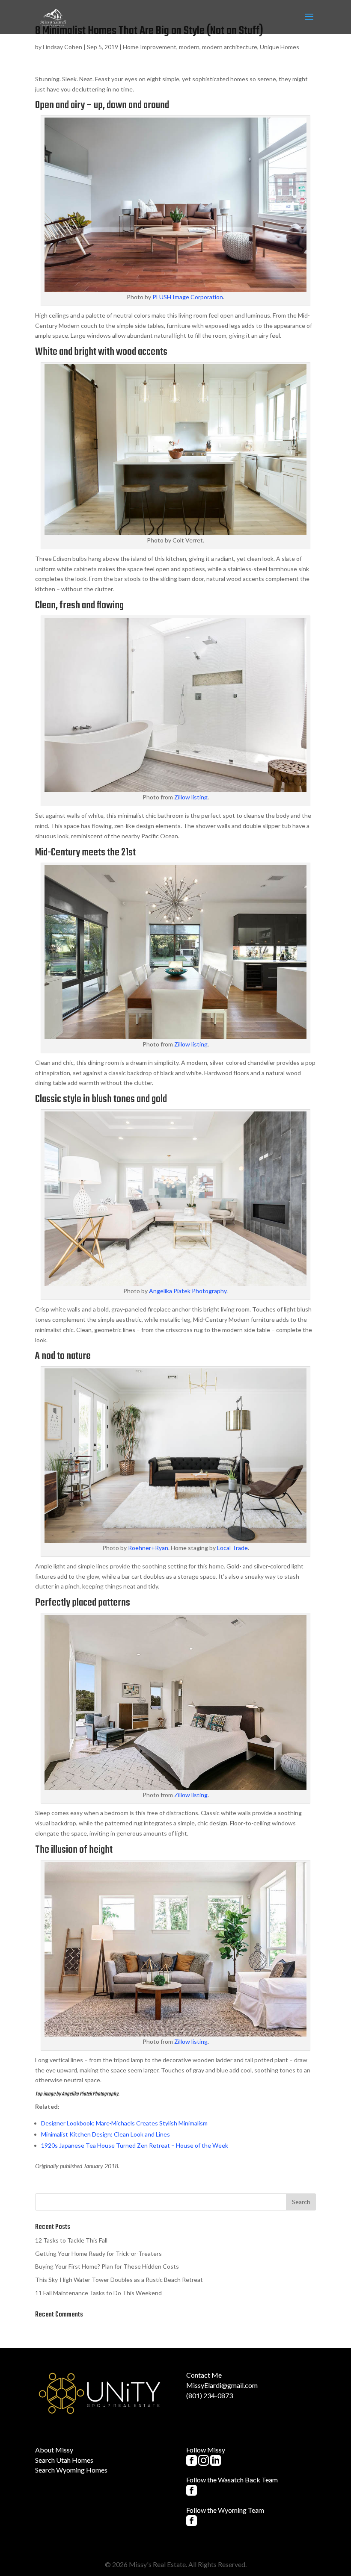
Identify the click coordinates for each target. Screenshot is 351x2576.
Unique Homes (280, 47)
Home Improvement (150, 47)
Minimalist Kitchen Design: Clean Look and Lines (106, 2134)
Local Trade (232, 1548)
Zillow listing (191, 797)
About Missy (54, 2450)
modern (189, 47)
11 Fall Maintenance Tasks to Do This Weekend (98, 2293)
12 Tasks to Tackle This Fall (71, 2240)
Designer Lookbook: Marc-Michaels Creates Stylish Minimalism (124, 2123)
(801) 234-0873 (210, 2395)
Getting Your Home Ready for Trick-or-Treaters (98, 2253)
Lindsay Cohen (62, 47)
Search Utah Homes (64, 2460)
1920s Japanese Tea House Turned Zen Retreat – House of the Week (135, 2145)
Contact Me (204, 2375)
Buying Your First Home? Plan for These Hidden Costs (107, 2266)
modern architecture (230, 47)
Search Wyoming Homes (71, 2470)
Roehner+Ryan (148, 1548)
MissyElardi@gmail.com (222, 2385)
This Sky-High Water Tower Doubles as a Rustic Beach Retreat (119, 2280)
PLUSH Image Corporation (188, 297)
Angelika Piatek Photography (188, 1291)
